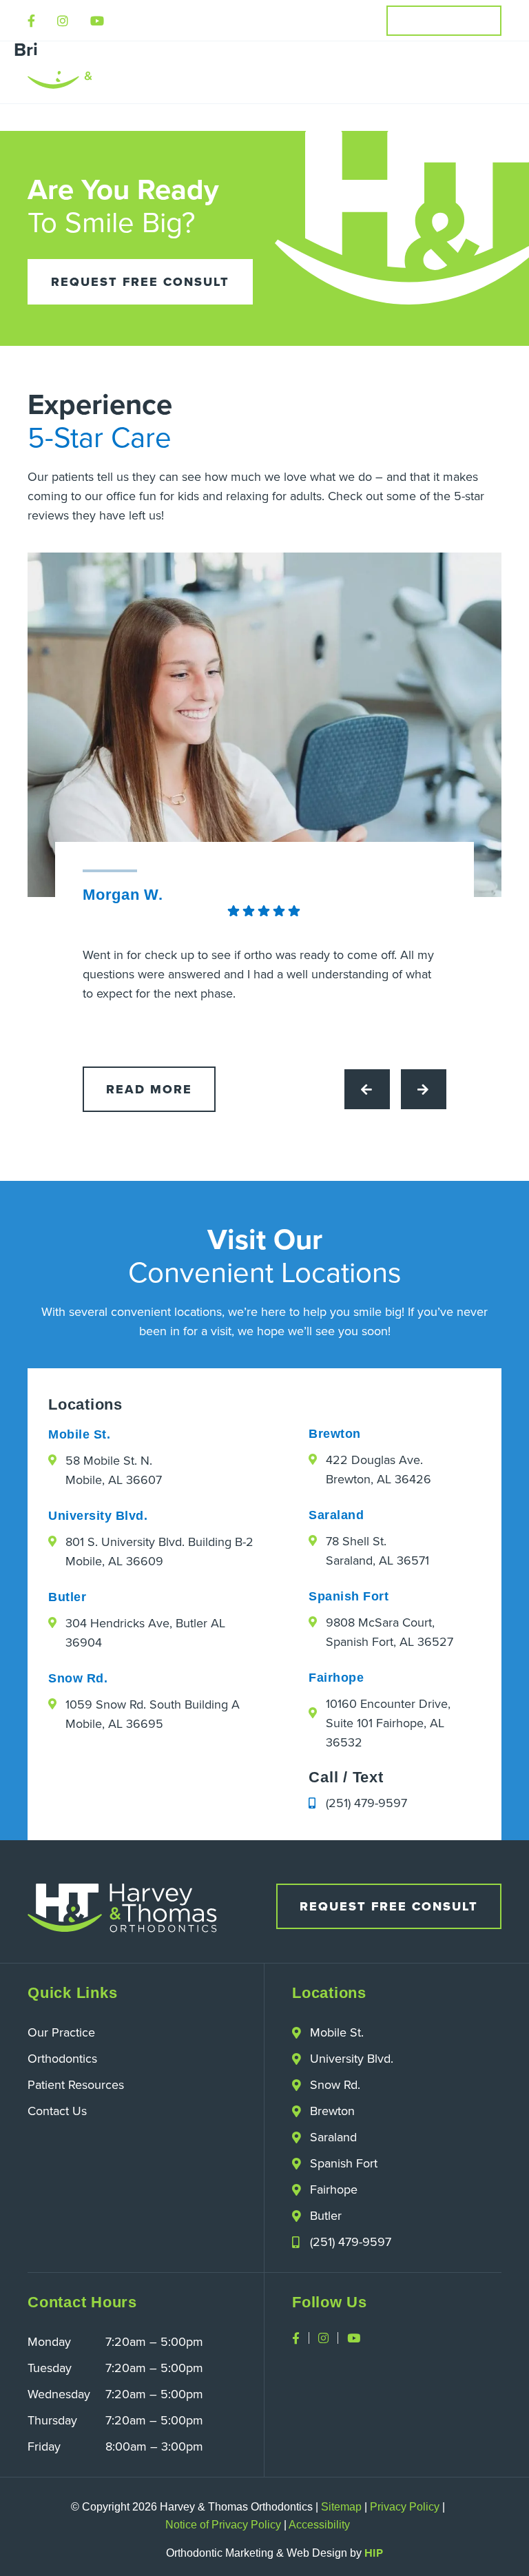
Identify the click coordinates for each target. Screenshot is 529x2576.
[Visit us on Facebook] (31, 21)
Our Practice (61, 2032)
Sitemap (341, 2507)
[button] (490, 72)
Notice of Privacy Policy (223, 2525)
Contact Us (57, 2111)
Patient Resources (76, 2084)
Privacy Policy (405, 2507)
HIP (374, 2553)
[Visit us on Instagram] (63, 21)
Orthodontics (62, 2058)
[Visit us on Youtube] (97, 21)
